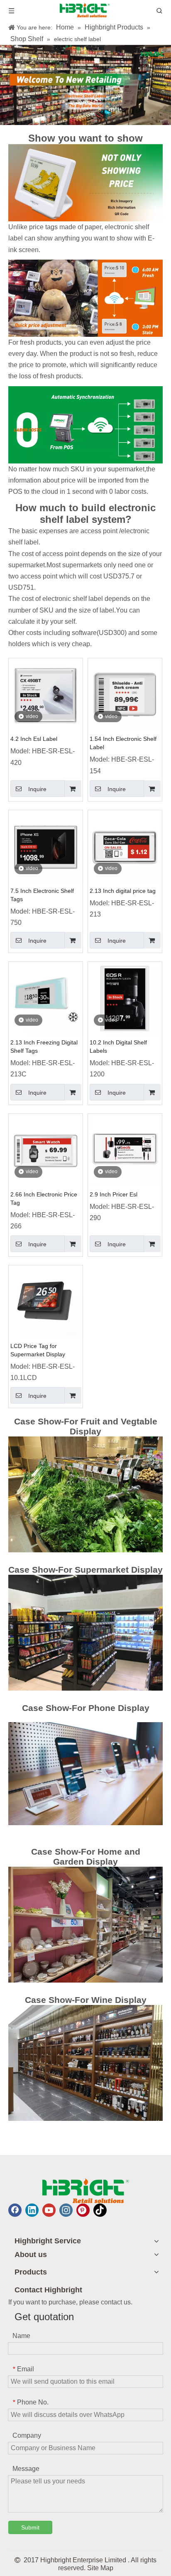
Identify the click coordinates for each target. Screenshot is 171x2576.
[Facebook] (15, 2210)
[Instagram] (66, 2210)
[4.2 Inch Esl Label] (46, 695)
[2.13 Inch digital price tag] (125, 847)
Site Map (100, 2568)
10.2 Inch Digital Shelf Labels (118, 1047)
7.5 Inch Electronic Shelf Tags (42, 895)
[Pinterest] (83, 2210)
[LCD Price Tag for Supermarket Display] (46, 1302)
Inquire (37, 789)
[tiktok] (100, 2210)
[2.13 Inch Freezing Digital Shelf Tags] (46, 998)
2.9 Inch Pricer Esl (114, 1194)
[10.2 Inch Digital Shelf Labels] (125, 998)
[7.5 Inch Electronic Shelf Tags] (46, 847)
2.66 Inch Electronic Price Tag (44, 1199)
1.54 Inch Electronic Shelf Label (123, 743)
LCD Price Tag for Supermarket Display (38, 1350)
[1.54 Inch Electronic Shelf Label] (125, 695)
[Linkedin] (32, 2210)
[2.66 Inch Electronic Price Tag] (46, 1150)
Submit (30, 2527)
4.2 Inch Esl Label (34, 739)
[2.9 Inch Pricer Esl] (125, 1150)
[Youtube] (49, 2210)
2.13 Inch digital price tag (123, 891)
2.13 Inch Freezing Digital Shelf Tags (44, 1047)
